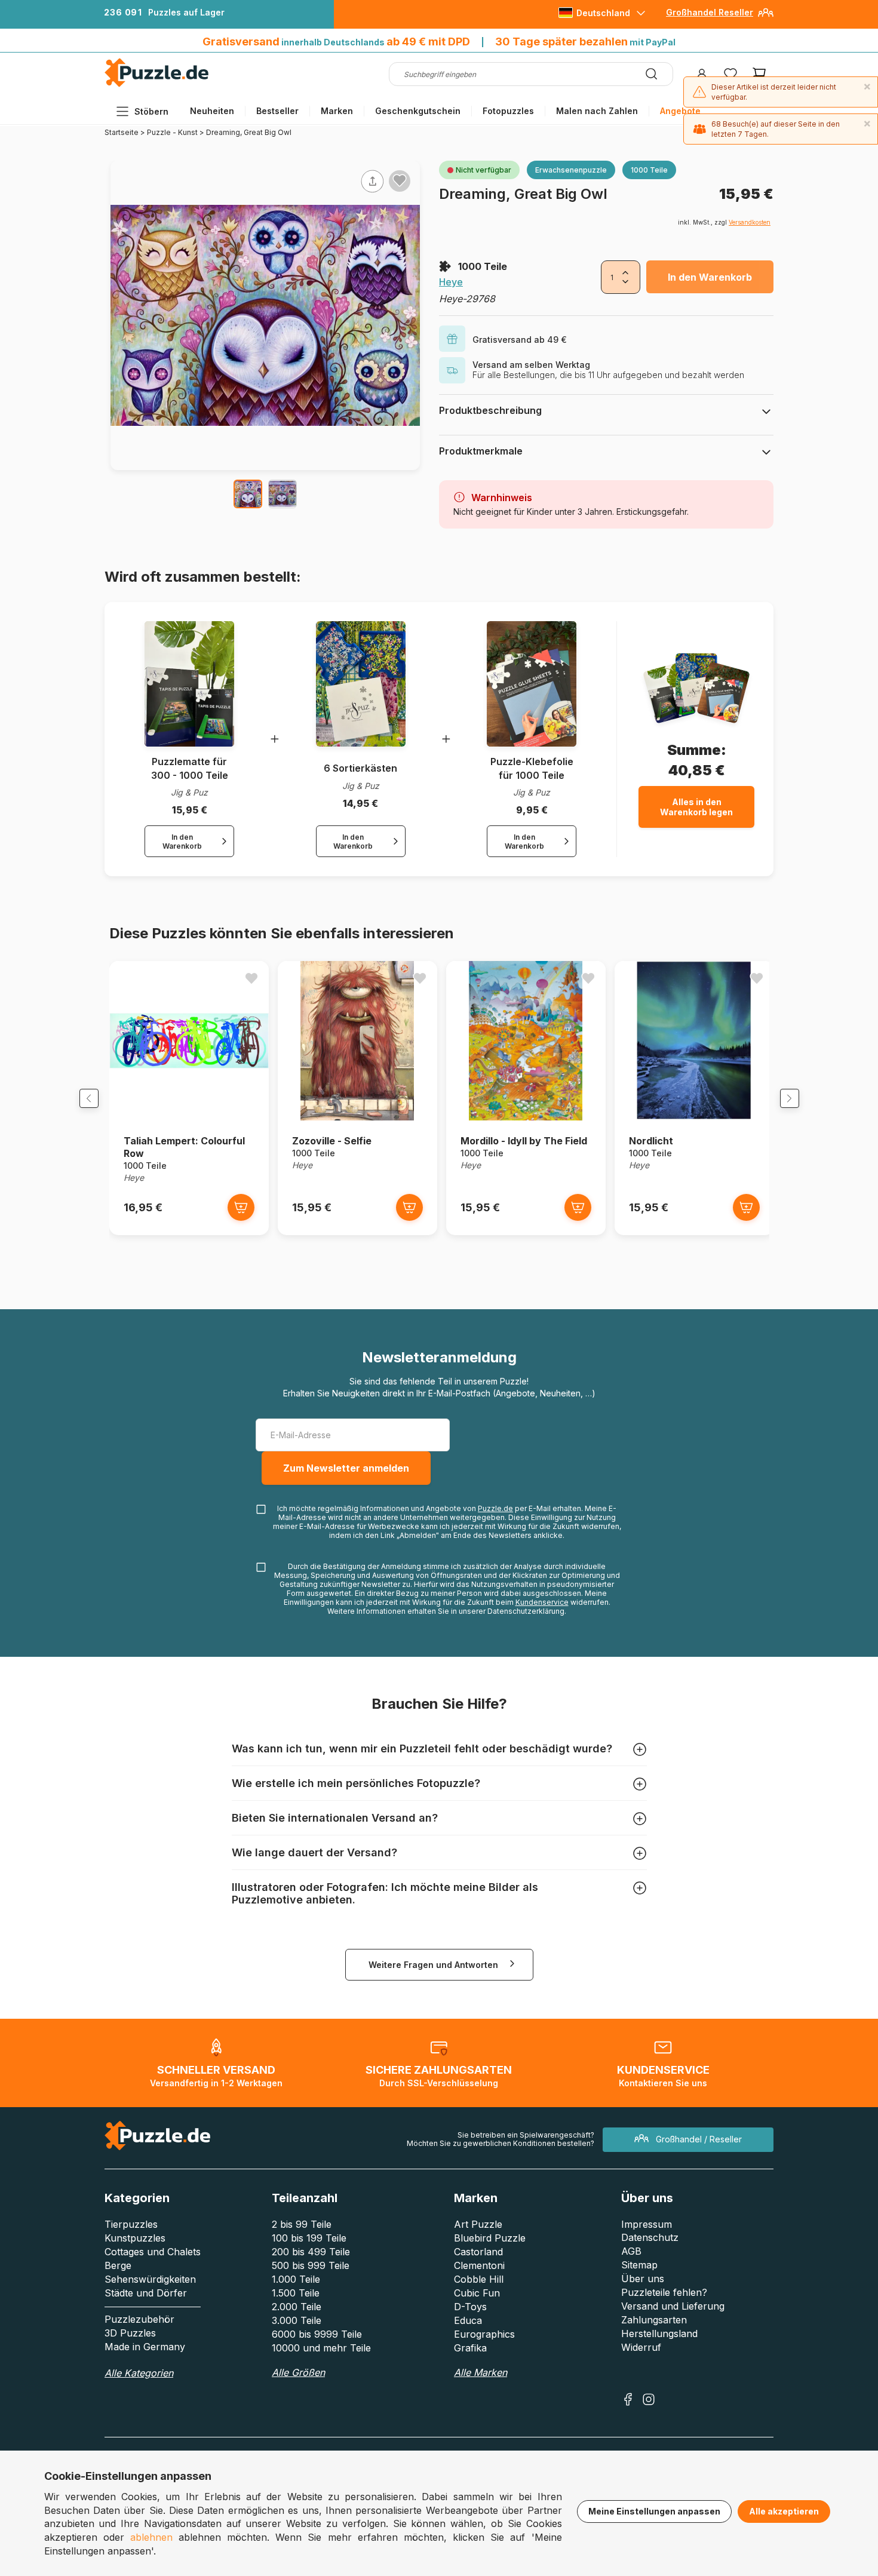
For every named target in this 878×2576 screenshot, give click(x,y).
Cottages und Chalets (153, 2252)
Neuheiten (212, 111)
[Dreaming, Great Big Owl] (248, 494)
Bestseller (277, 111)
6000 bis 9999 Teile (317, 2334)
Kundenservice (542, 1602)
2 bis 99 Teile (302, 2224)
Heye (451, 282)
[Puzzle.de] (157, 85)
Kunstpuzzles (135, 2238)
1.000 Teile (296, 2279)
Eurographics (484, 2334)
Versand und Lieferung (673, 2306)
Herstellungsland (659, 2334)
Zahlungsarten (654, 2320)
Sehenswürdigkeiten (150, 2279)
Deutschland (603, 13)
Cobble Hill (479, 2279)
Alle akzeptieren (784, 2511)
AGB (631, 2251)
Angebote (680, 111)
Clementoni (479, 2265)
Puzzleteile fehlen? (664, 2292)
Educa (468, 2320)
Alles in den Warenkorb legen (696, 807)
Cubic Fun (477, 2293)
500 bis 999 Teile (311, 2265)
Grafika (470, 2348)
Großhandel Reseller (710, 12)
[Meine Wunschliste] (730, 74)
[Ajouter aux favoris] (400, 180)
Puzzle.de (495, 1508)
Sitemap (639, 2265)
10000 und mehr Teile (321, 2348)
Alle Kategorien (139, 2373)
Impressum (647, 2224)
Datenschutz (650, 2237)
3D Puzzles (130, 2333)
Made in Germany (145, 2347)
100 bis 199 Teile (309, 2238)
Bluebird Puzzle (490, 2238)
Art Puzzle (478, 2224)
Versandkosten (750, 222)
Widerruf (641, 2347)
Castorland (478, 2252)
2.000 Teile (297, 2307)
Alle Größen (298, 2372)
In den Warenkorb (710, 277)
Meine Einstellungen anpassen (654, 2511)
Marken (337, 111)
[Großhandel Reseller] (766, 17)
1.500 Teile (296, 2293)
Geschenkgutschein (418, 111)
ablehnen (151, 2537)
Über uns (643, 2279)
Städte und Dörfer (146, 2293)
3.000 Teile (297, 2320)
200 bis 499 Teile (311, 2252)
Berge (118, 2265)
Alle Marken (481, 2372)
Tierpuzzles (131, 2224)
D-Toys (470, 2307)
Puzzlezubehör (139, 2319)
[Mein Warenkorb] (759, 74)
